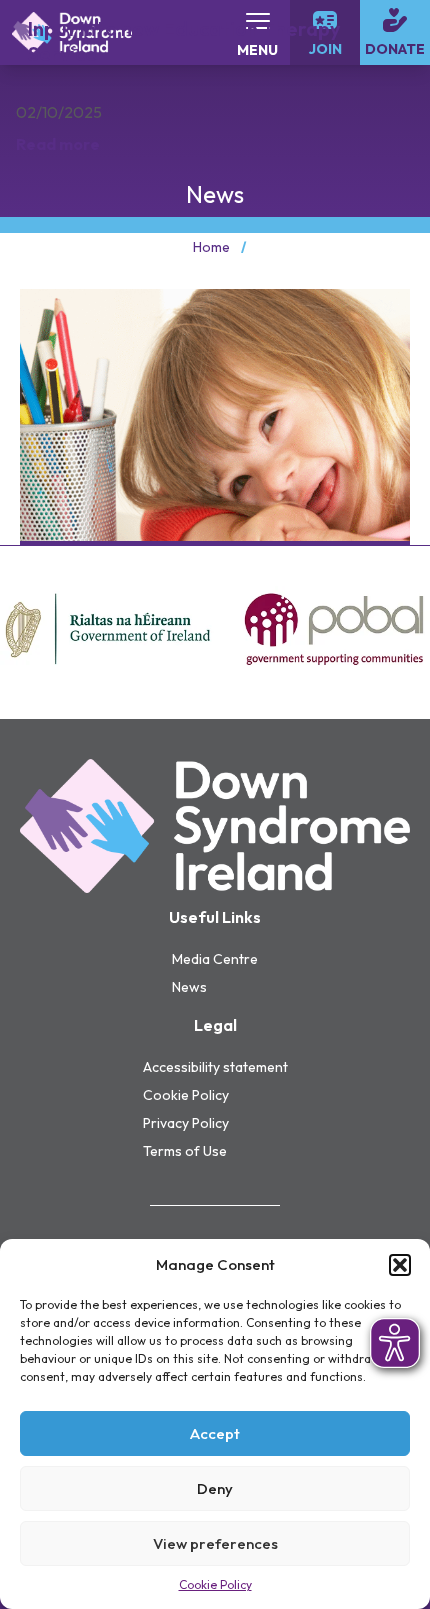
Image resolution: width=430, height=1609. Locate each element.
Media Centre (215, 959)
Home (211, 247)
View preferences (215, 1543)
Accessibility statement (215, 1067)
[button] (400, 1265)
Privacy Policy (186, 1123)
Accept (215, 1433)
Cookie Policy (215, 1584)
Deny (215, 1488)
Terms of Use (185, 1151)
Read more (58, 144)
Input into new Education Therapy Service (184, 41)
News (189, 987)
